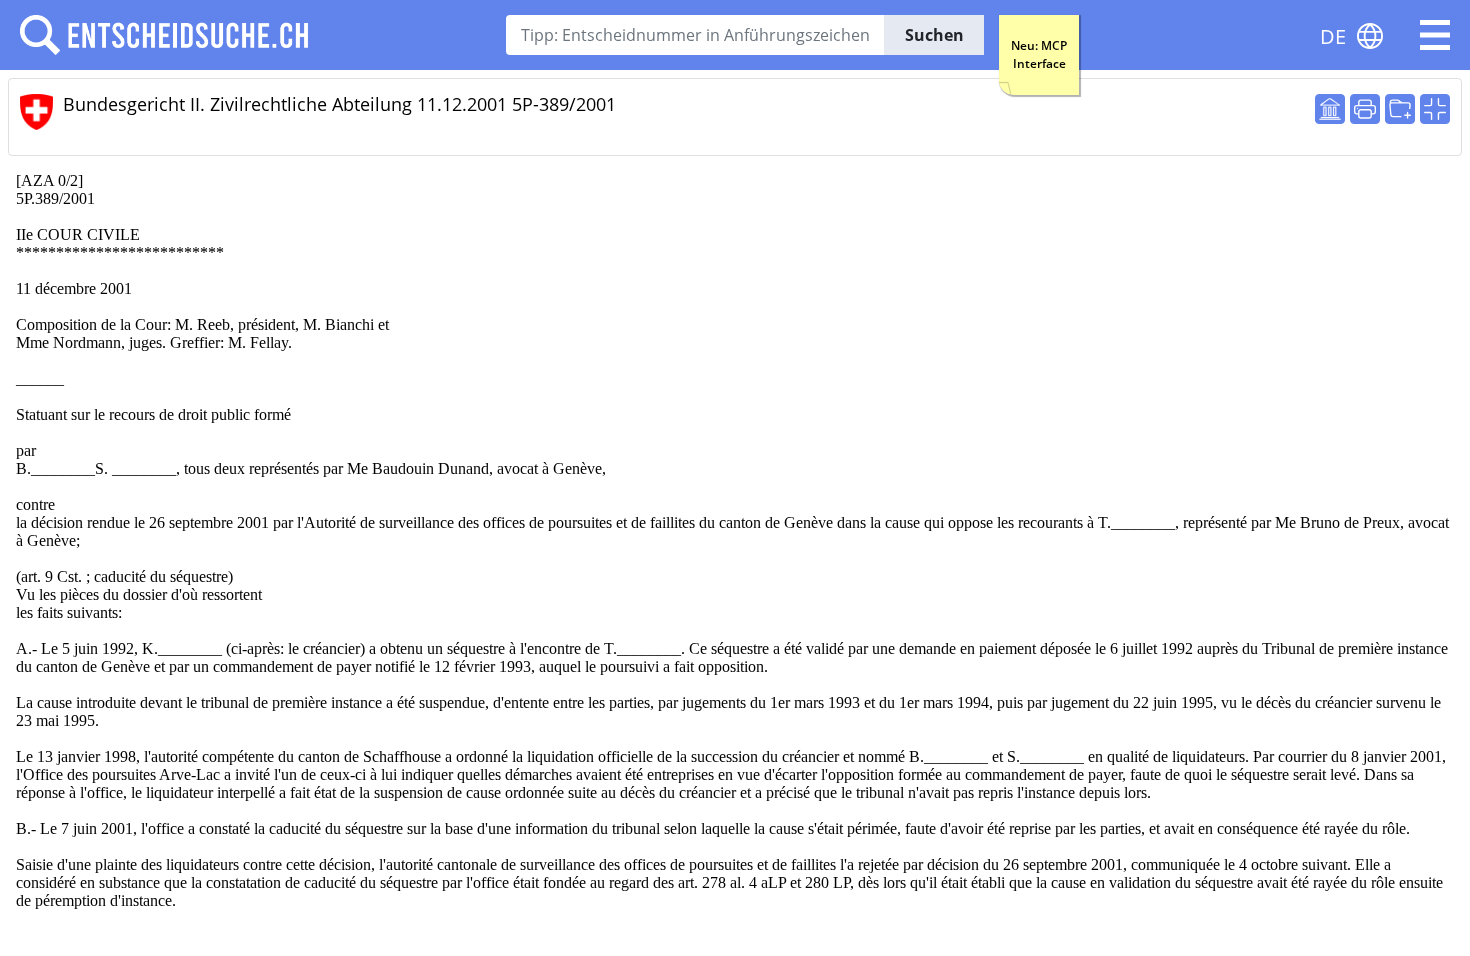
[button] (1435, 35)
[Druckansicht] (1365, 109)
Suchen (934, 35)
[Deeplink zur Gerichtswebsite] (1330, 109)
